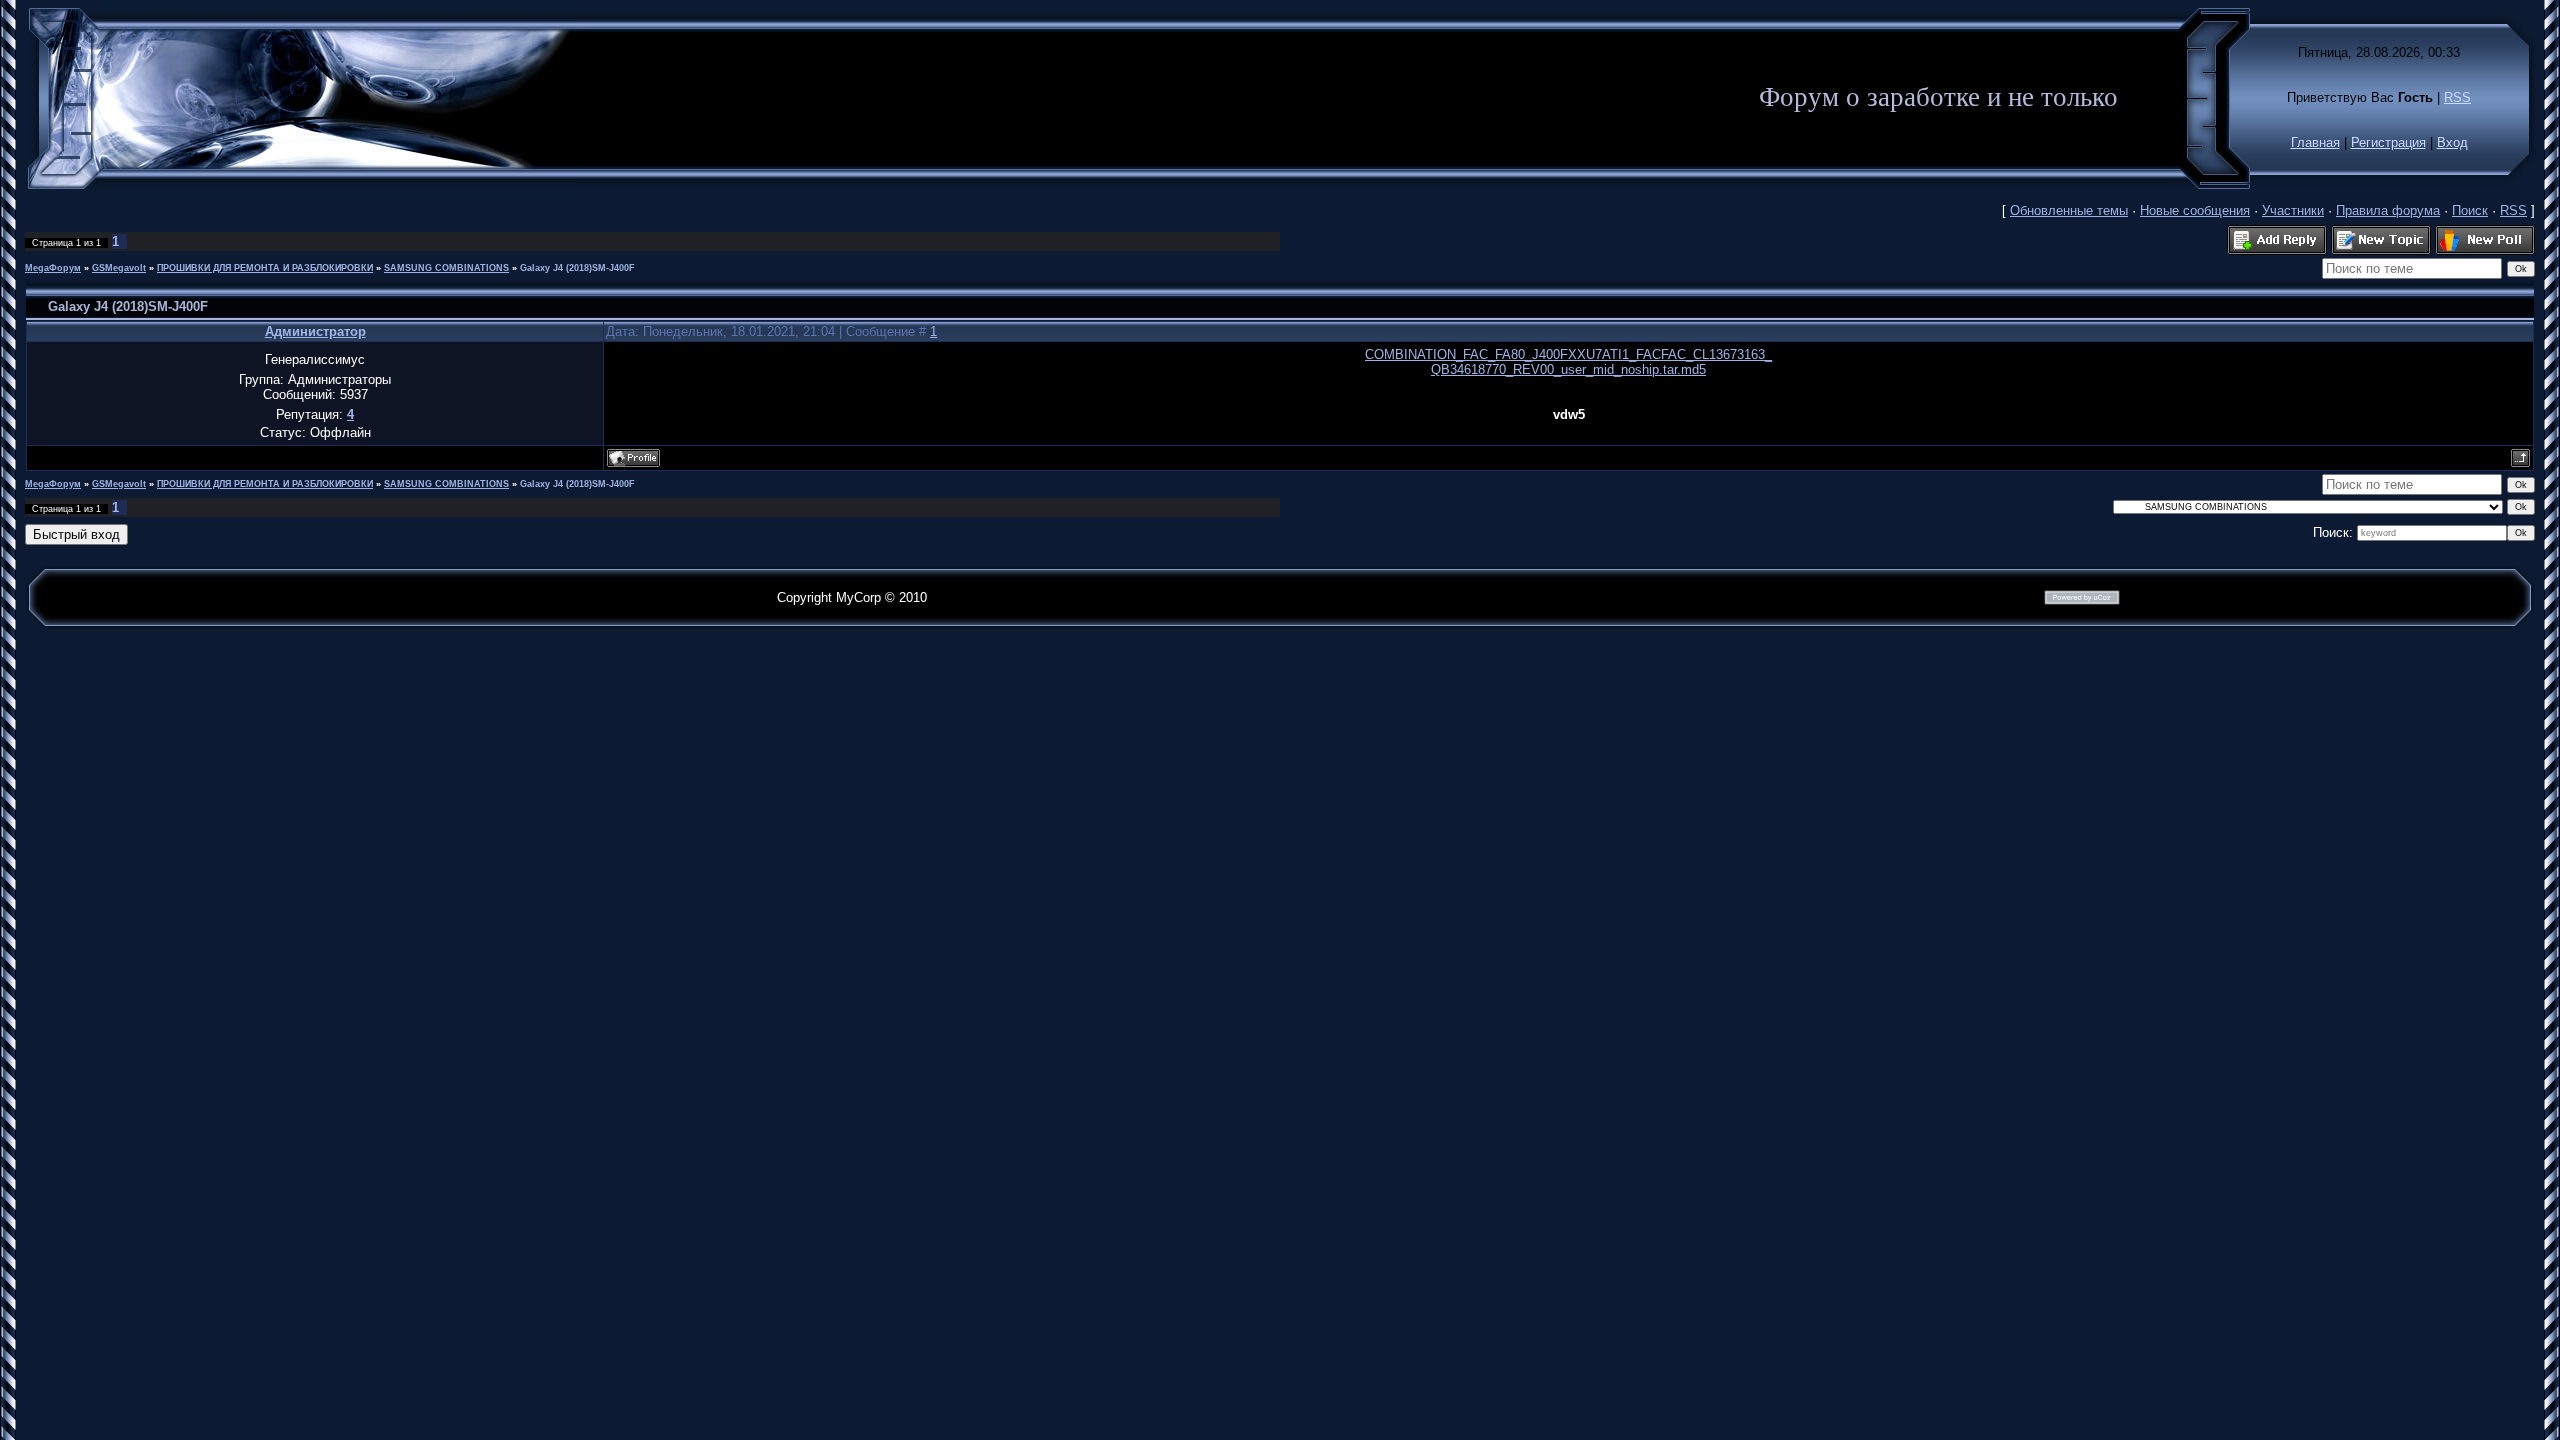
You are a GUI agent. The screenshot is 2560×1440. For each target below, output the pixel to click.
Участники (2293, 210)
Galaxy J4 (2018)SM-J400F (577, 268)
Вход (2452, 142)
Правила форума (2388, 210)
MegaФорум (53, 268)
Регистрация (2388, 142)
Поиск (2470, 210)
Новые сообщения (2195, 210)
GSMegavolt (119, 268)
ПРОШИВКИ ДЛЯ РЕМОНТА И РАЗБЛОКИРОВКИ (265, 268)
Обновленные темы (2069, 210)
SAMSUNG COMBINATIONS (446, 268)
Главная (2315, 142)
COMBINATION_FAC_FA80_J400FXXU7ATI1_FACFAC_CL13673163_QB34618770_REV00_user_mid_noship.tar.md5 (1568, 362)
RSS (2457, 97)
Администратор (315, 331)
